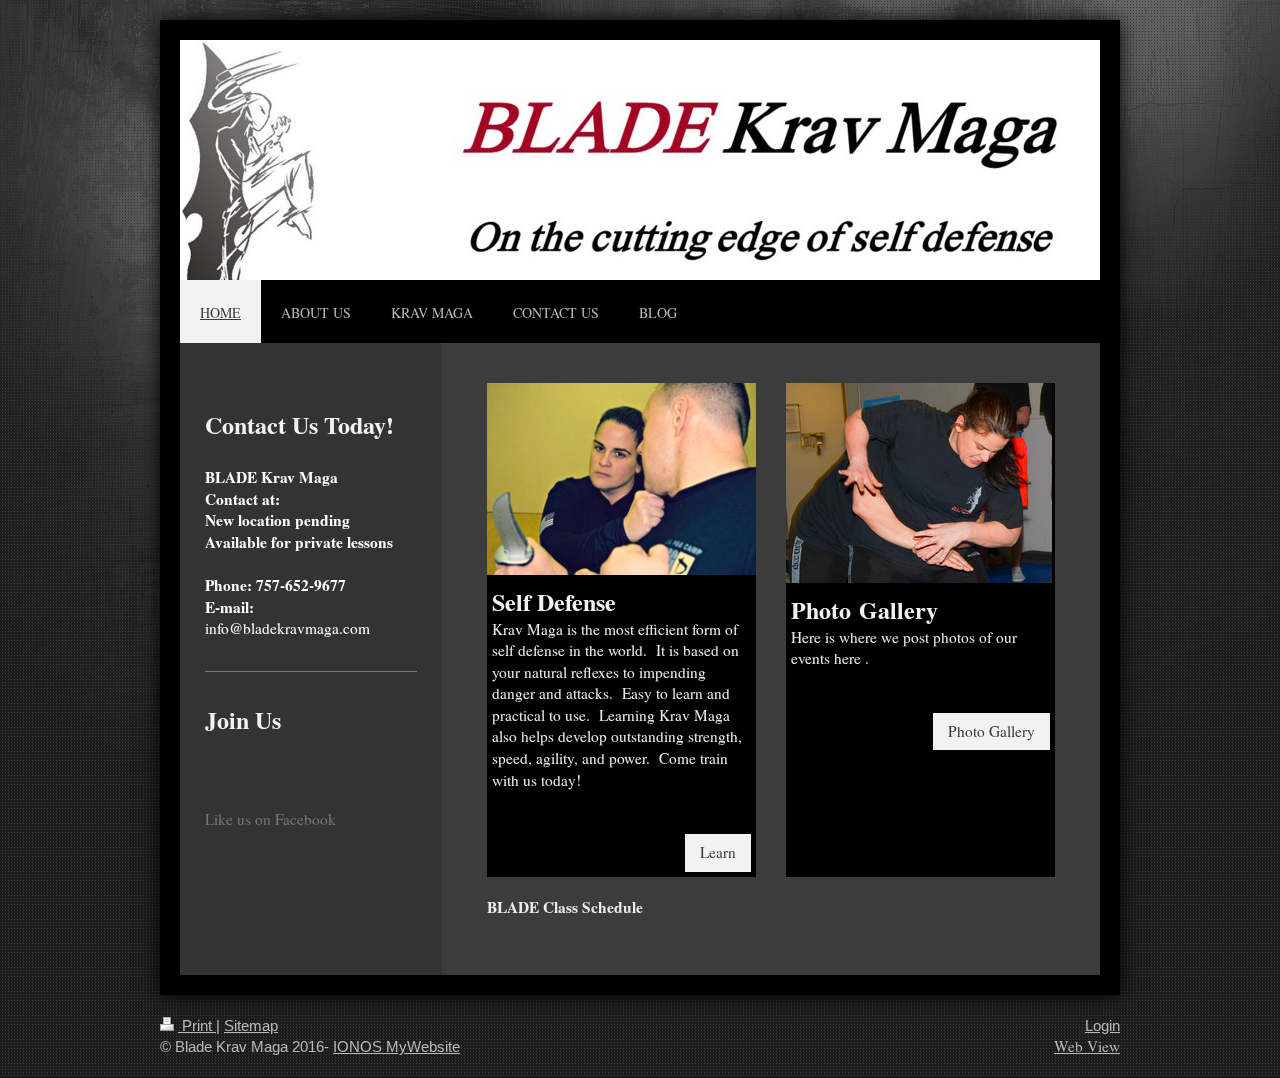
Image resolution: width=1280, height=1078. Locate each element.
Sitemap (251, 1025)
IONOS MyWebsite (396, 1046)
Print (197, 1025)
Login (1102, 1025)
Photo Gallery (991, 731)
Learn (718, 852)
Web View (1087, 1046)
